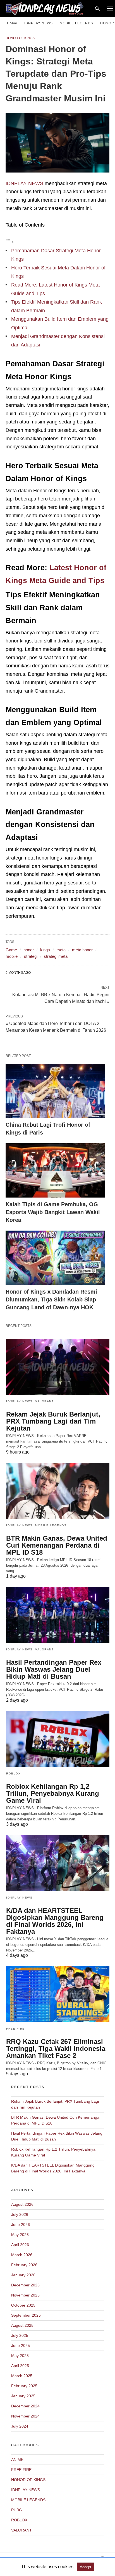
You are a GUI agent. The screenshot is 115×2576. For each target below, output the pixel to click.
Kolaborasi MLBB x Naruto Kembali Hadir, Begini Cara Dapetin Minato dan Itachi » (61, 998)
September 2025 (26, 2315)
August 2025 (22, 2325)
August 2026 (22, 2204)
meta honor (82, 950)
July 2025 (20, 2335)
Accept (86, 2567)
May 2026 (20, 2235)
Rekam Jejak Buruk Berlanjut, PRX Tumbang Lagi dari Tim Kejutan (53, 1421)
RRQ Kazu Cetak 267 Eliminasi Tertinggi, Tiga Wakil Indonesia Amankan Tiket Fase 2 (56, 2049)
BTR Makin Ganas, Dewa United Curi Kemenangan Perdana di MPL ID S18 (57, 1545)
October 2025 (23, 2305)
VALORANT (44, 1401)
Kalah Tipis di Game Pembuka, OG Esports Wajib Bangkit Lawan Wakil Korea (53, 1212)
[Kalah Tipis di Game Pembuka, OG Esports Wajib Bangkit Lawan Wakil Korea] (55, 1170)
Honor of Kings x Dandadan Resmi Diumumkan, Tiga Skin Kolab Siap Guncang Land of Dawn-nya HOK (51, 1299)
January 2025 (23, 2396)
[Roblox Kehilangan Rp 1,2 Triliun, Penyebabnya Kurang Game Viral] (58, 1739)
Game (11, 950)
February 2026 (24, 2265)
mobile (12, 956)
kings (45, 950)
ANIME (17, 2459)
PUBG (17, 2510)
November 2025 (25, 2295)
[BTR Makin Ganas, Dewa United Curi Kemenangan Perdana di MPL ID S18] (58, 1491)
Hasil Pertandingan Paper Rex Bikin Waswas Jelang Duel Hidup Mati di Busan (54, 1669)
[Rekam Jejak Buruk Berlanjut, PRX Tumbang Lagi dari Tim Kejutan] (58, 1367)
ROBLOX (13, 1773)
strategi (31, 956)
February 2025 (24, 2386)
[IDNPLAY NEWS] (50, 8)
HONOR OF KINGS (20, 38)
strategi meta (56, 956)
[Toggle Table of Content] (10, 242)
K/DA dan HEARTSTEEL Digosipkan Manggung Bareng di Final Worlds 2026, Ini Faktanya (55, 1921)
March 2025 (22, 2376)
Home (12, 23)
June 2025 (21, 2346)
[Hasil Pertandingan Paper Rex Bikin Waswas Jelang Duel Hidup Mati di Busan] (58, 1615)
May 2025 (20, 2356)
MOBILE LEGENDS (76, 23)
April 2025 (20, 2366)
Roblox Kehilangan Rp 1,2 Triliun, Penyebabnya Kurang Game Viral (53, 1793)
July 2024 (20, 2426)
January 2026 (23, 2275)
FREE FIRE (15, 2029)
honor (29, 950)
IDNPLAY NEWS (39, 23)
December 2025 (25, 2285)
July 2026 (20, 2214)
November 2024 (25, 2416)
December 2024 (25, 2406)
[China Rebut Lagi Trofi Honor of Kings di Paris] (55, 1091)
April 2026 (20, 2245)
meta (61, 950)
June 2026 (21, 2225)
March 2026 (22, 2255)
